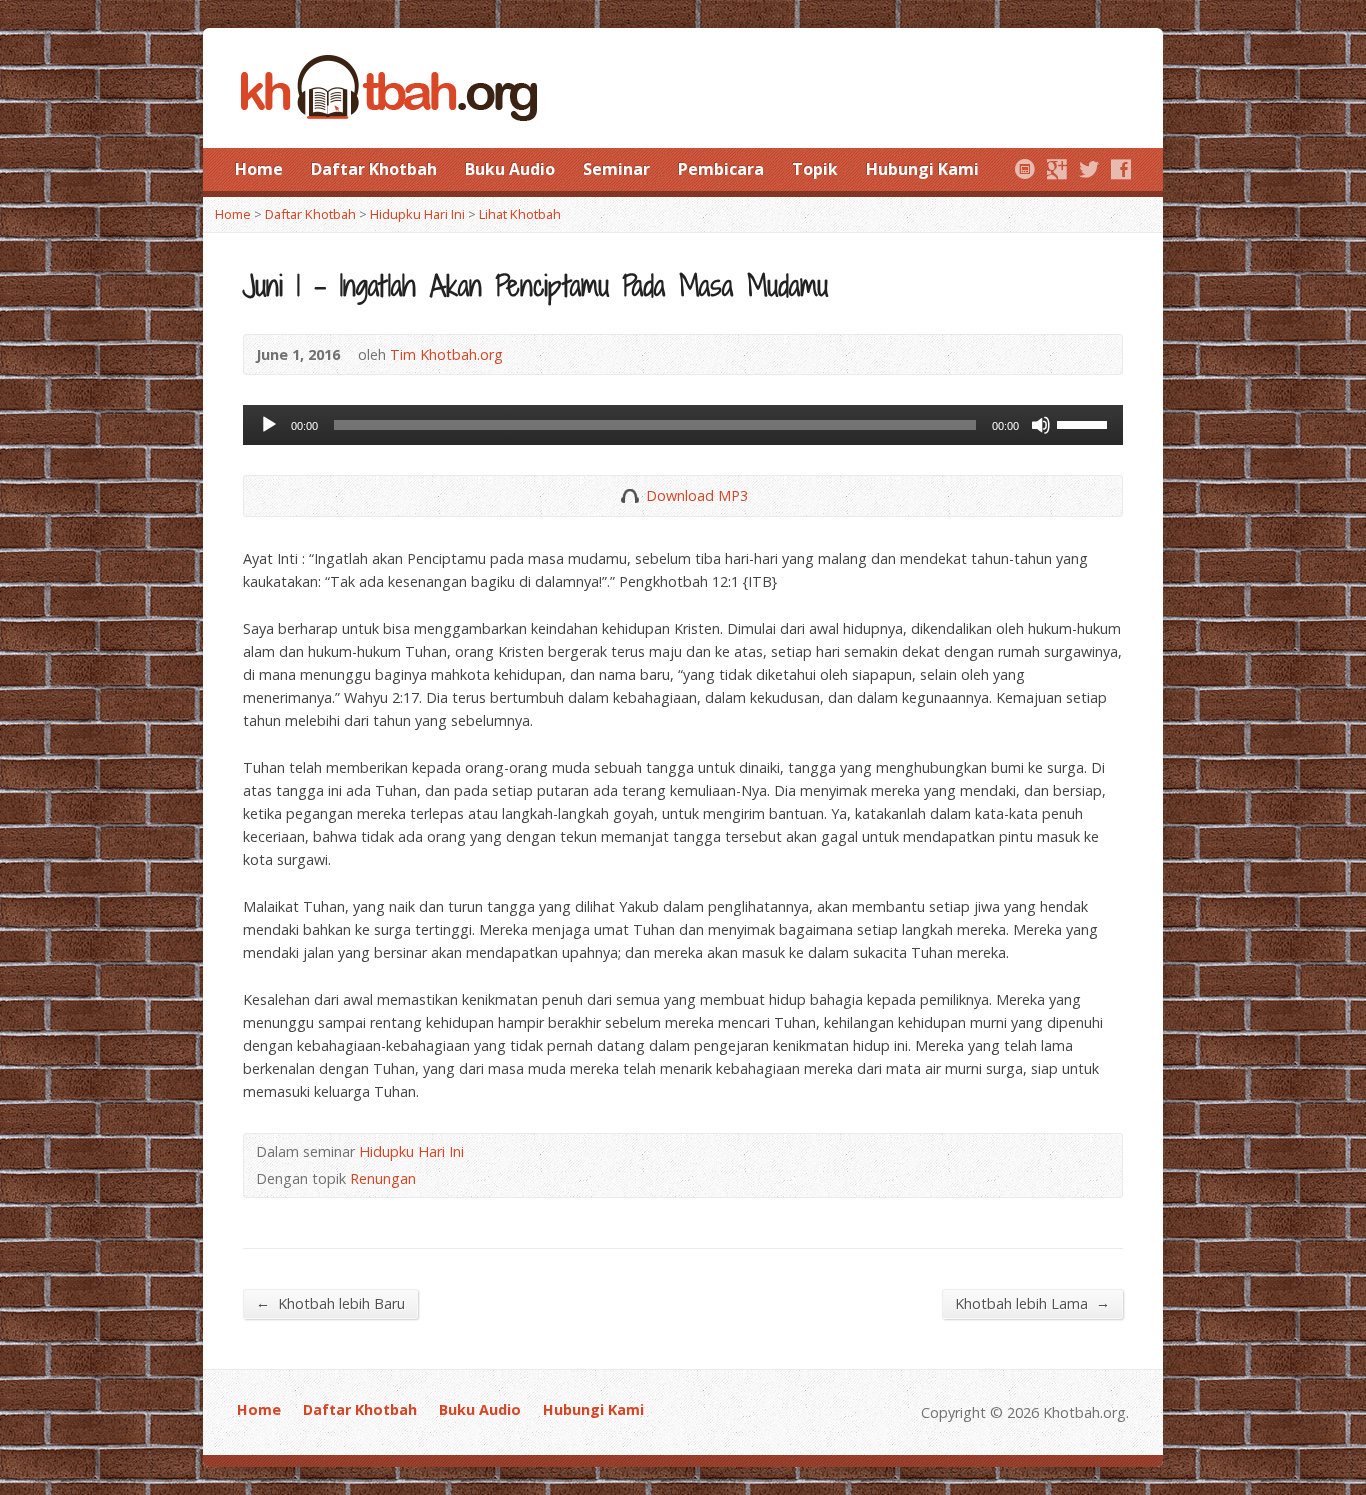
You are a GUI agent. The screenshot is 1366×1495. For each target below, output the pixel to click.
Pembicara (721, 169)
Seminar (616, 169)
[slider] (1085, 423)
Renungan (383, 1178)
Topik (815, 169)
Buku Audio (510, 169)
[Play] (269, 425)
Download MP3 (697, 495)
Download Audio (629, 495)
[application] (683, 425)
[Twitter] (1089, 169)
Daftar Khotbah (374, 169)
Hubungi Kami (922, 169)
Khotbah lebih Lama (1032, 1303)
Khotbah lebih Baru (330, 1303)
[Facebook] (1121, 169)
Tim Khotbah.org (446, 354)
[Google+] (1057, 169)
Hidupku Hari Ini (417, 214)
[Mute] (1041, 425)
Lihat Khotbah (520, 214)
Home (259, 169)
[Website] (1025, 169)
